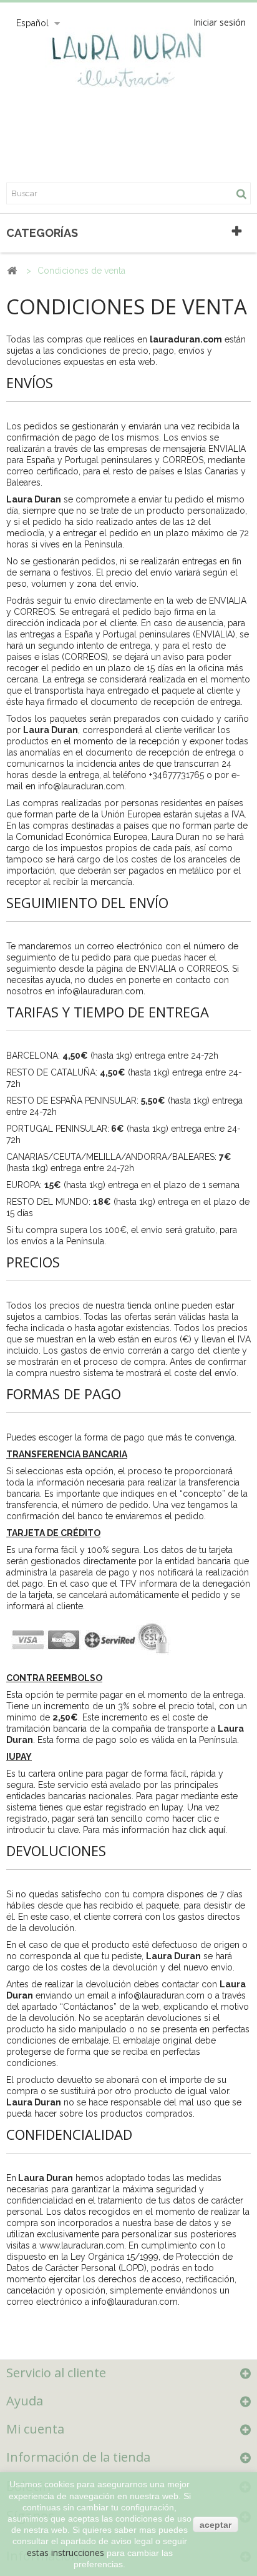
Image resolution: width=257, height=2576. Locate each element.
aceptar (216, 2525)
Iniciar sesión (220, 22)
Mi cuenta (35, 2429)
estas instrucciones (65, 2553)
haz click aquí (199, 1830)
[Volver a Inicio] (12, 271)
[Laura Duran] (128, 66)
